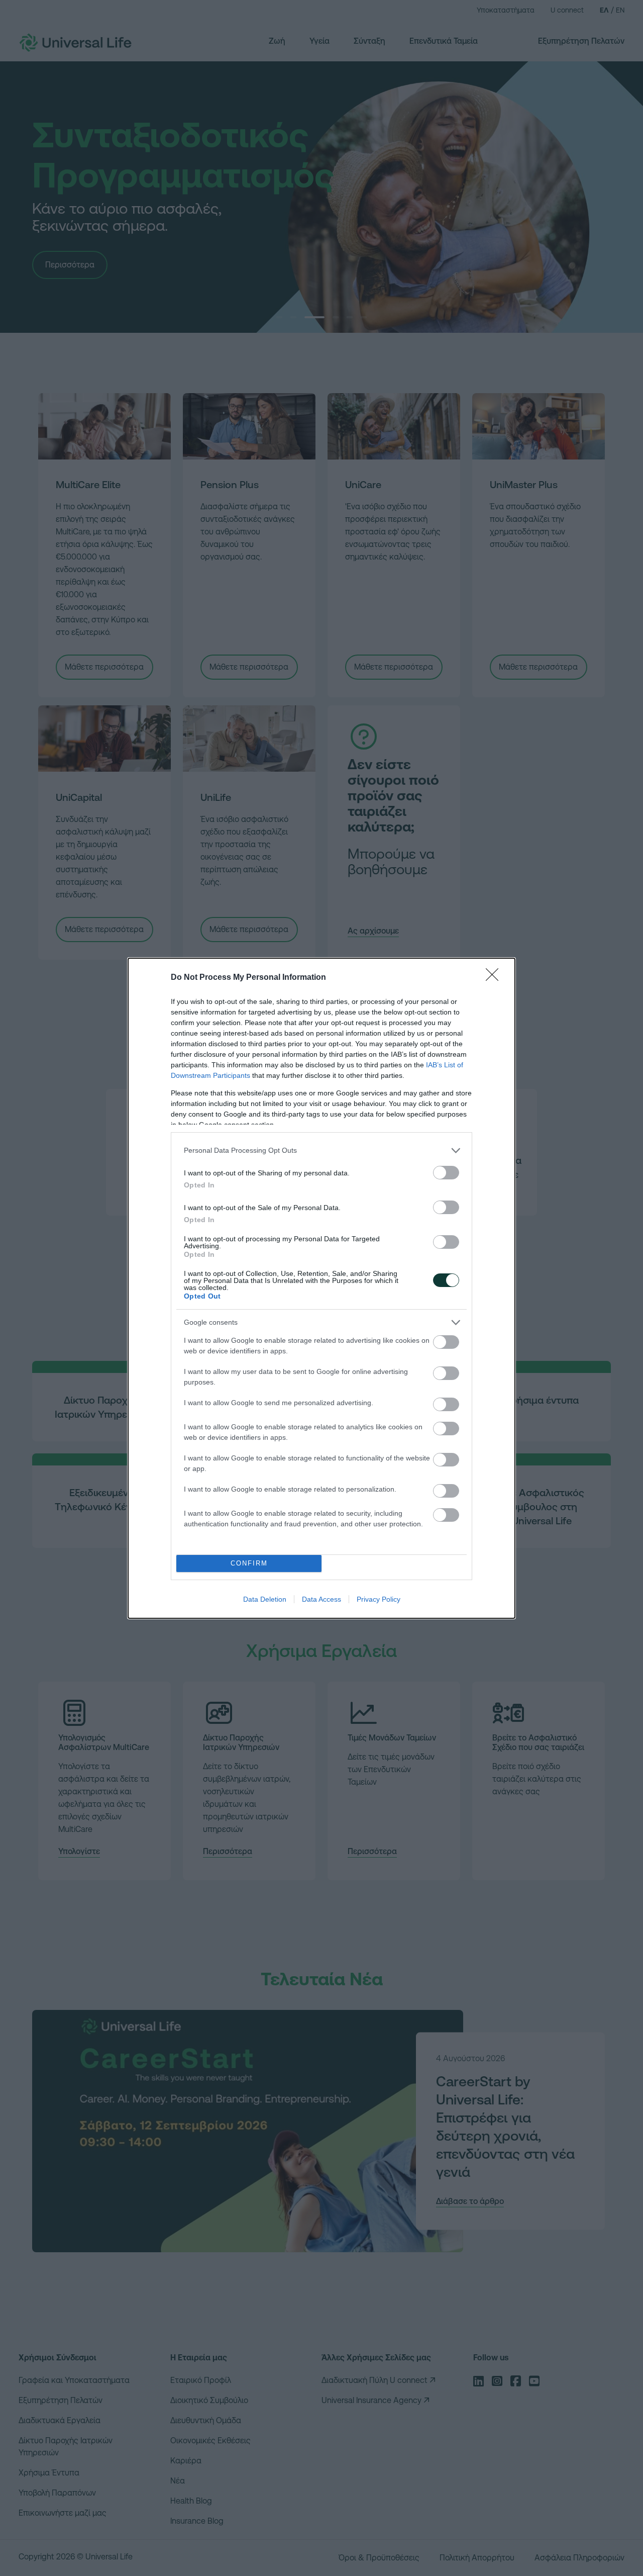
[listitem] (321, 1151)
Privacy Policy (379, 1599)
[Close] (495, 978)
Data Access (321, 1599)
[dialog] (321, 1288)
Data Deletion (265, 1599)
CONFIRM (249, 1563)
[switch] (446, 1173)
